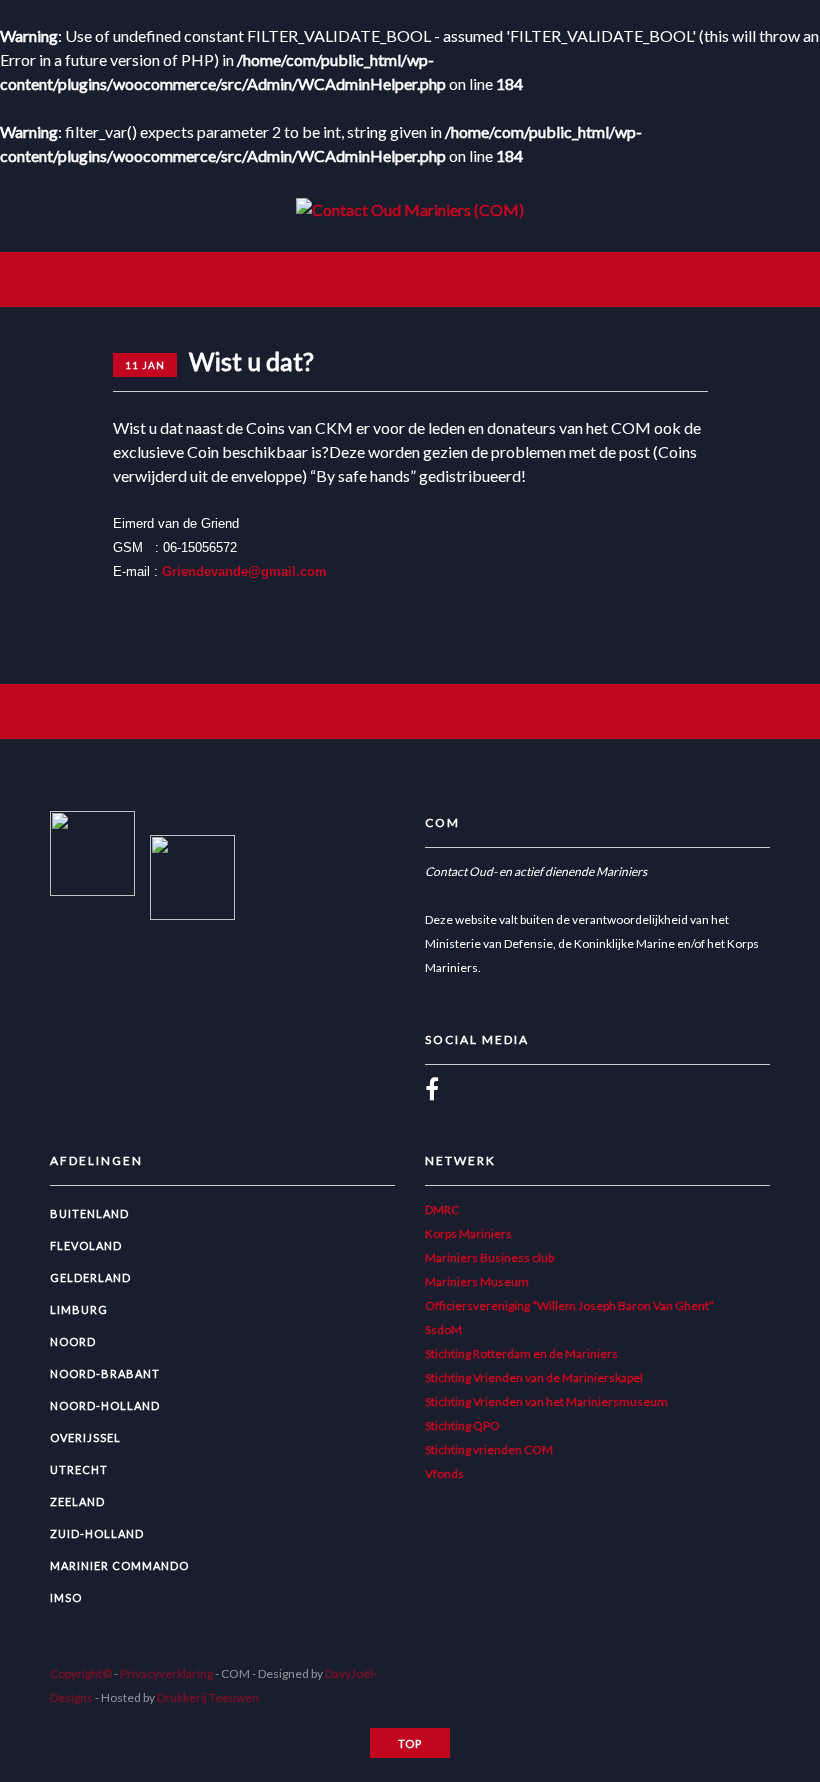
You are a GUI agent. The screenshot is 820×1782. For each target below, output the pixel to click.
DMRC (442, 1209)
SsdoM (443, 1329)
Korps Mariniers (468, 1233)
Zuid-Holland (97, 1533)
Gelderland (90, 1277)
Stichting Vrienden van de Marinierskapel (534, 1377)
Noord (73, 1341)
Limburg (79, 1309)
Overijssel (85, 1437)
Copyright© (81, 1673)
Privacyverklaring (166, 1673)
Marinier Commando (119, 1565)
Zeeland (77, 1501)
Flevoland (86, 1245)
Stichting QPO (462, 1425)
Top (410, 1743)
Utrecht (79, 1469)
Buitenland (89, 1213)
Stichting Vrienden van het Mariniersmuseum (546, 1401)
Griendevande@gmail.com (244, 572)
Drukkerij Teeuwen (208, 1697)
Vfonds (444, 1473)
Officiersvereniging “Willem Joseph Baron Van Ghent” (569, 1305)
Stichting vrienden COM (489, 1449)
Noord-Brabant (105, 1373)
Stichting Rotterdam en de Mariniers (521, 1353)
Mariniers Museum (477, 1281)
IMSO (66, 1597)
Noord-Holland (105, 1405)
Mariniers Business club (489, 1257)
